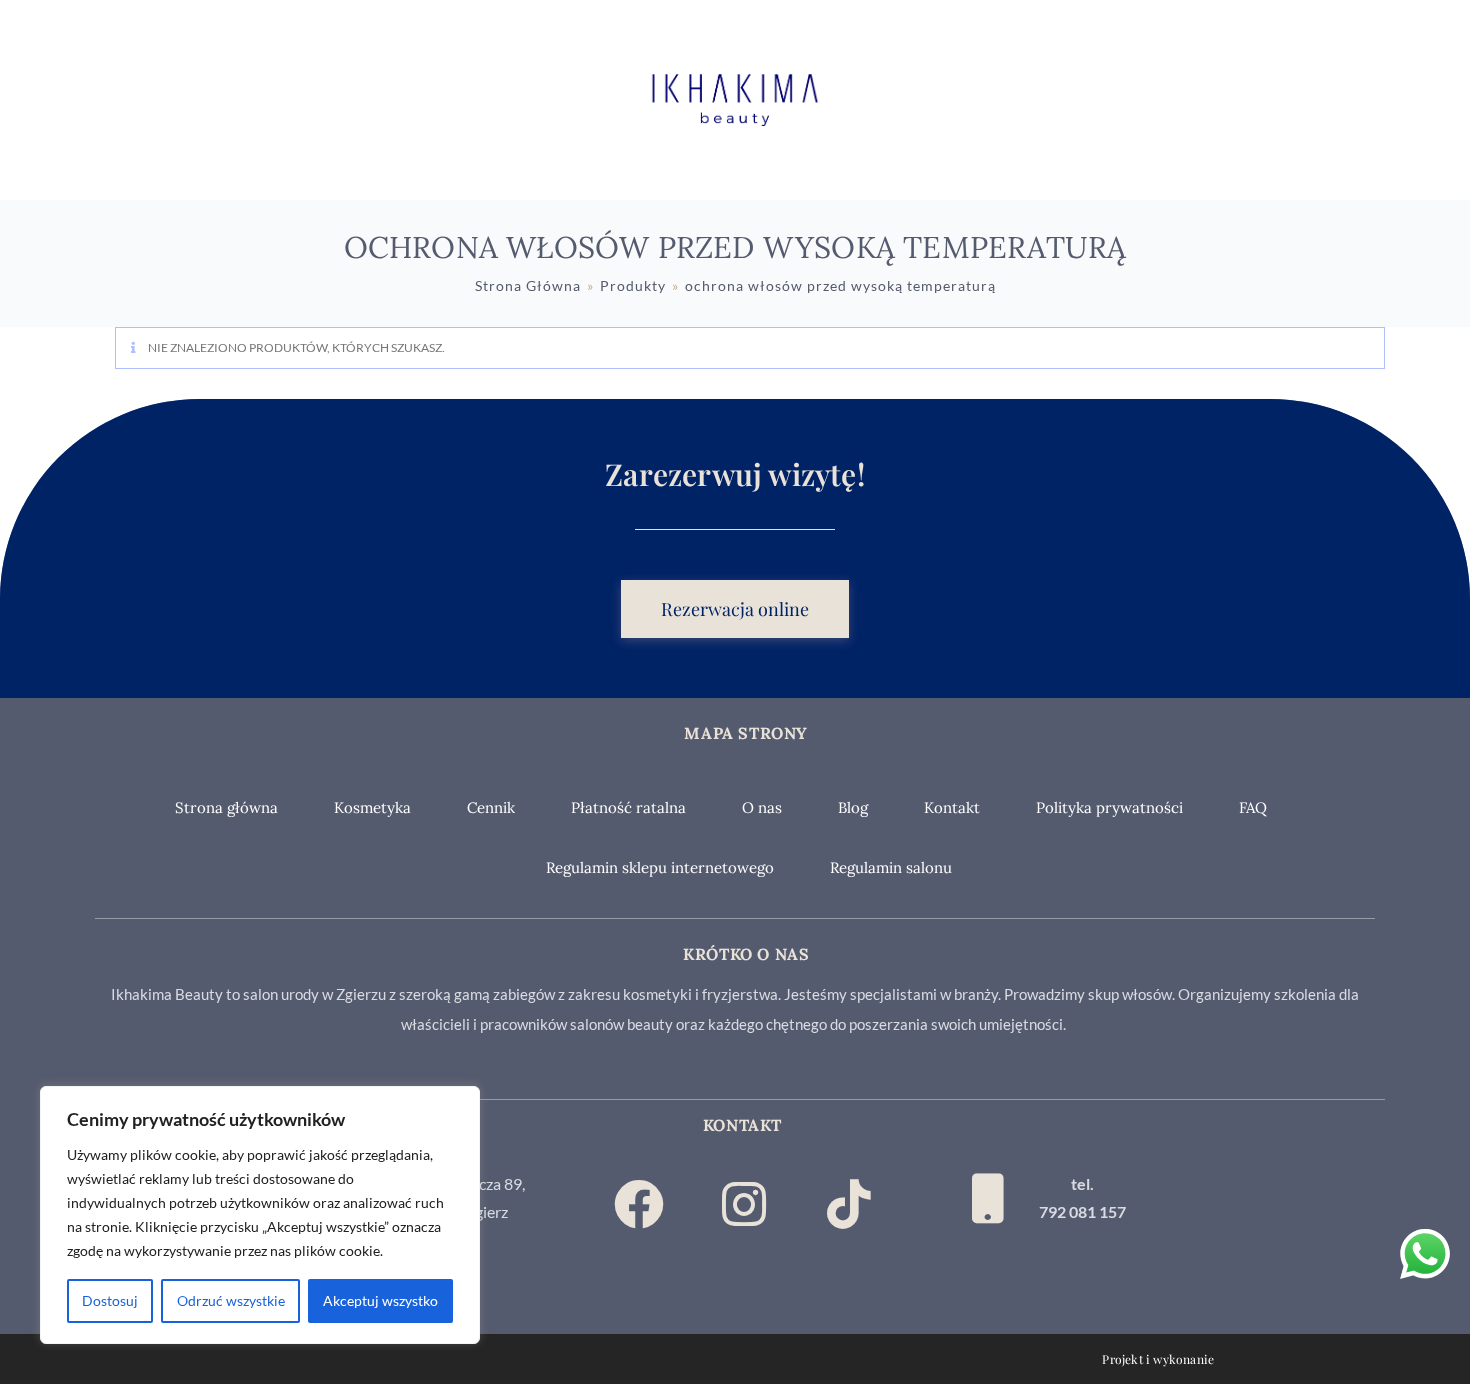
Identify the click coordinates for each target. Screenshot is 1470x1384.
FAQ (1253, 807)
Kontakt (952, 807)
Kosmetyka (372, 807)
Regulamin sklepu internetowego (660, 867)
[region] (260, 1215)
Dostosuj (110, 1300)
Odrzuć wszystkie (231, 1300)
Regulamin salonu (891, 867)
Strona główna (226, 807)
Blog (853, 807)
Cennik (491, 807)
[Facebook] (639, 1204)
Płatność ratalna (628, 807)
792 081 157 (1082, 1211)
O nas (762, 807)
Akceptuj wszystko (380, 1300)
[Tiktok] (849, 1204)
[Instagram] (744, 1204)
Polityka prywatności (1109, 807)
